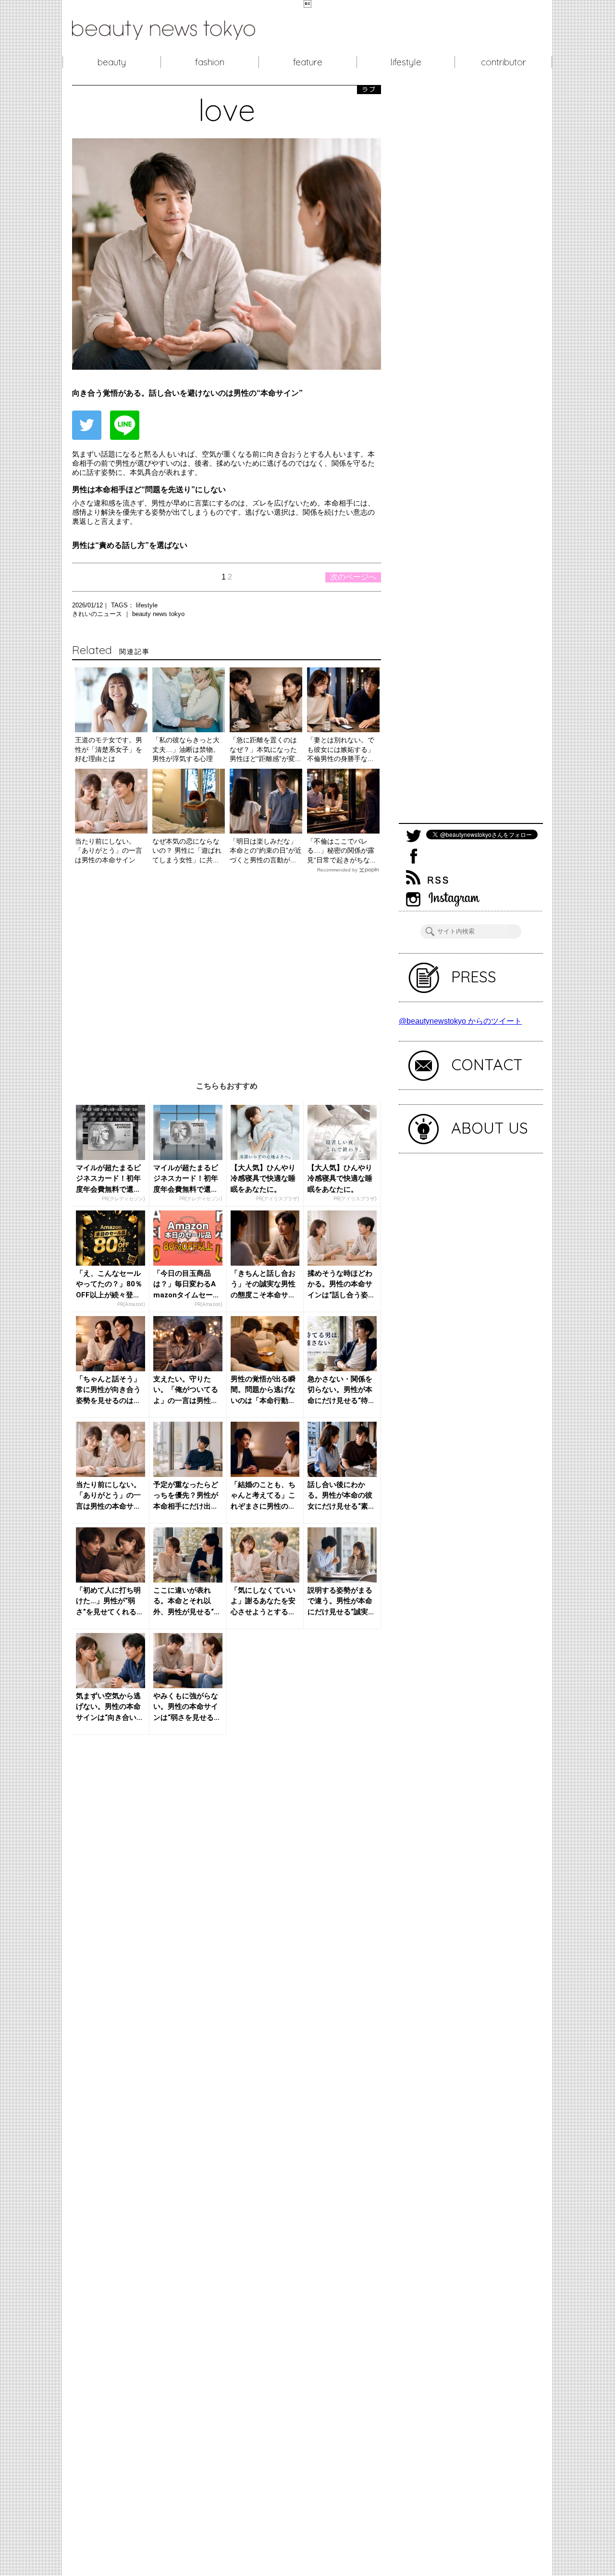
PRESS (474, 977)
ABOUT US (490, 1128)
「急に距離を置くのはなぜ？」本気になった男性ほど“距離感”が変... (265, 749)
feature (308, 62)
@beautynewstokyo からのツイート (460, 1021)
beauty (112, 62)
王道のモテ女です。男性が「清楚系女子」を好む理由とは (109, 749)
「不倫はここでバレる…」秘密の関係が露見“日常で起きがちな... (341, 851)
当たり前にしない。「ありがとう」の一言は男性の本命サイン (109, 851)
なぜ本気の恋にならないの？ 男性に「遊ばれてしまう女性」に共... (187, 851)
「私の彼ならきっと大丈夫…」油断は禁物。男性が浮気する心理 (186, 749)
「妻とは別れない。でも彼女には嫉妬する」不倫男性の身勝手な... (341, 749)
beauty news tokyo (158, 614)
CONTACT (487, 1064)
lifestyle (406, 62)
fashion (210, 62)
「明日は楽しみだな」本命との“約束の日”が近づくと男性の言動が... (266, 851)
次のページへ (353, 577)
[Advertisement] (227, 970)
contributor (504, 62)
